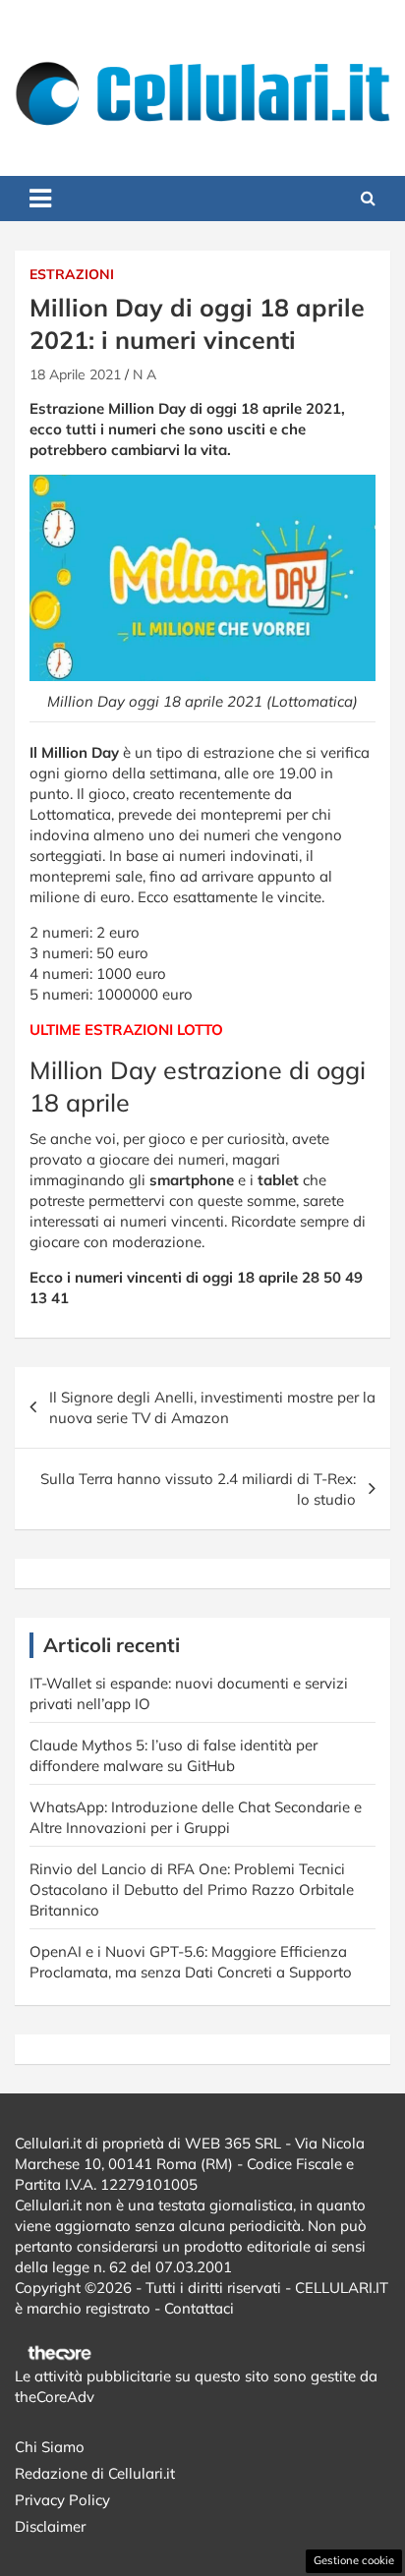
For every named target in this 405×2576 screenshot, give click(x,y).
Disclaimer (50, 2526)
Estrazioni (72, 274)
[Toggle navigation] (40, 199)
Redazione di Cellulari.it (95, 2473)
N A (145, 374)
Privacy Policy (62, 2500)
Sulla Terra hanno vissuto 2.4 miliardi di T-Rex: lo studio (198, 1489)
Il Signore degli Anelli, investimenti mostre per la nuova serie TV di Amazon (212, 1407)
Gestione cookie (354, 2560)
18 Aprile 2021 (75, 374)
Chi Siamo (50, 2447)
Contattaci (199, 2308)
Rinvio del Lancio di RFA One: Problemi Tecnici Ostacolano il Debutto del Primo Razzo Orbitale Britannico (192, 1889)
